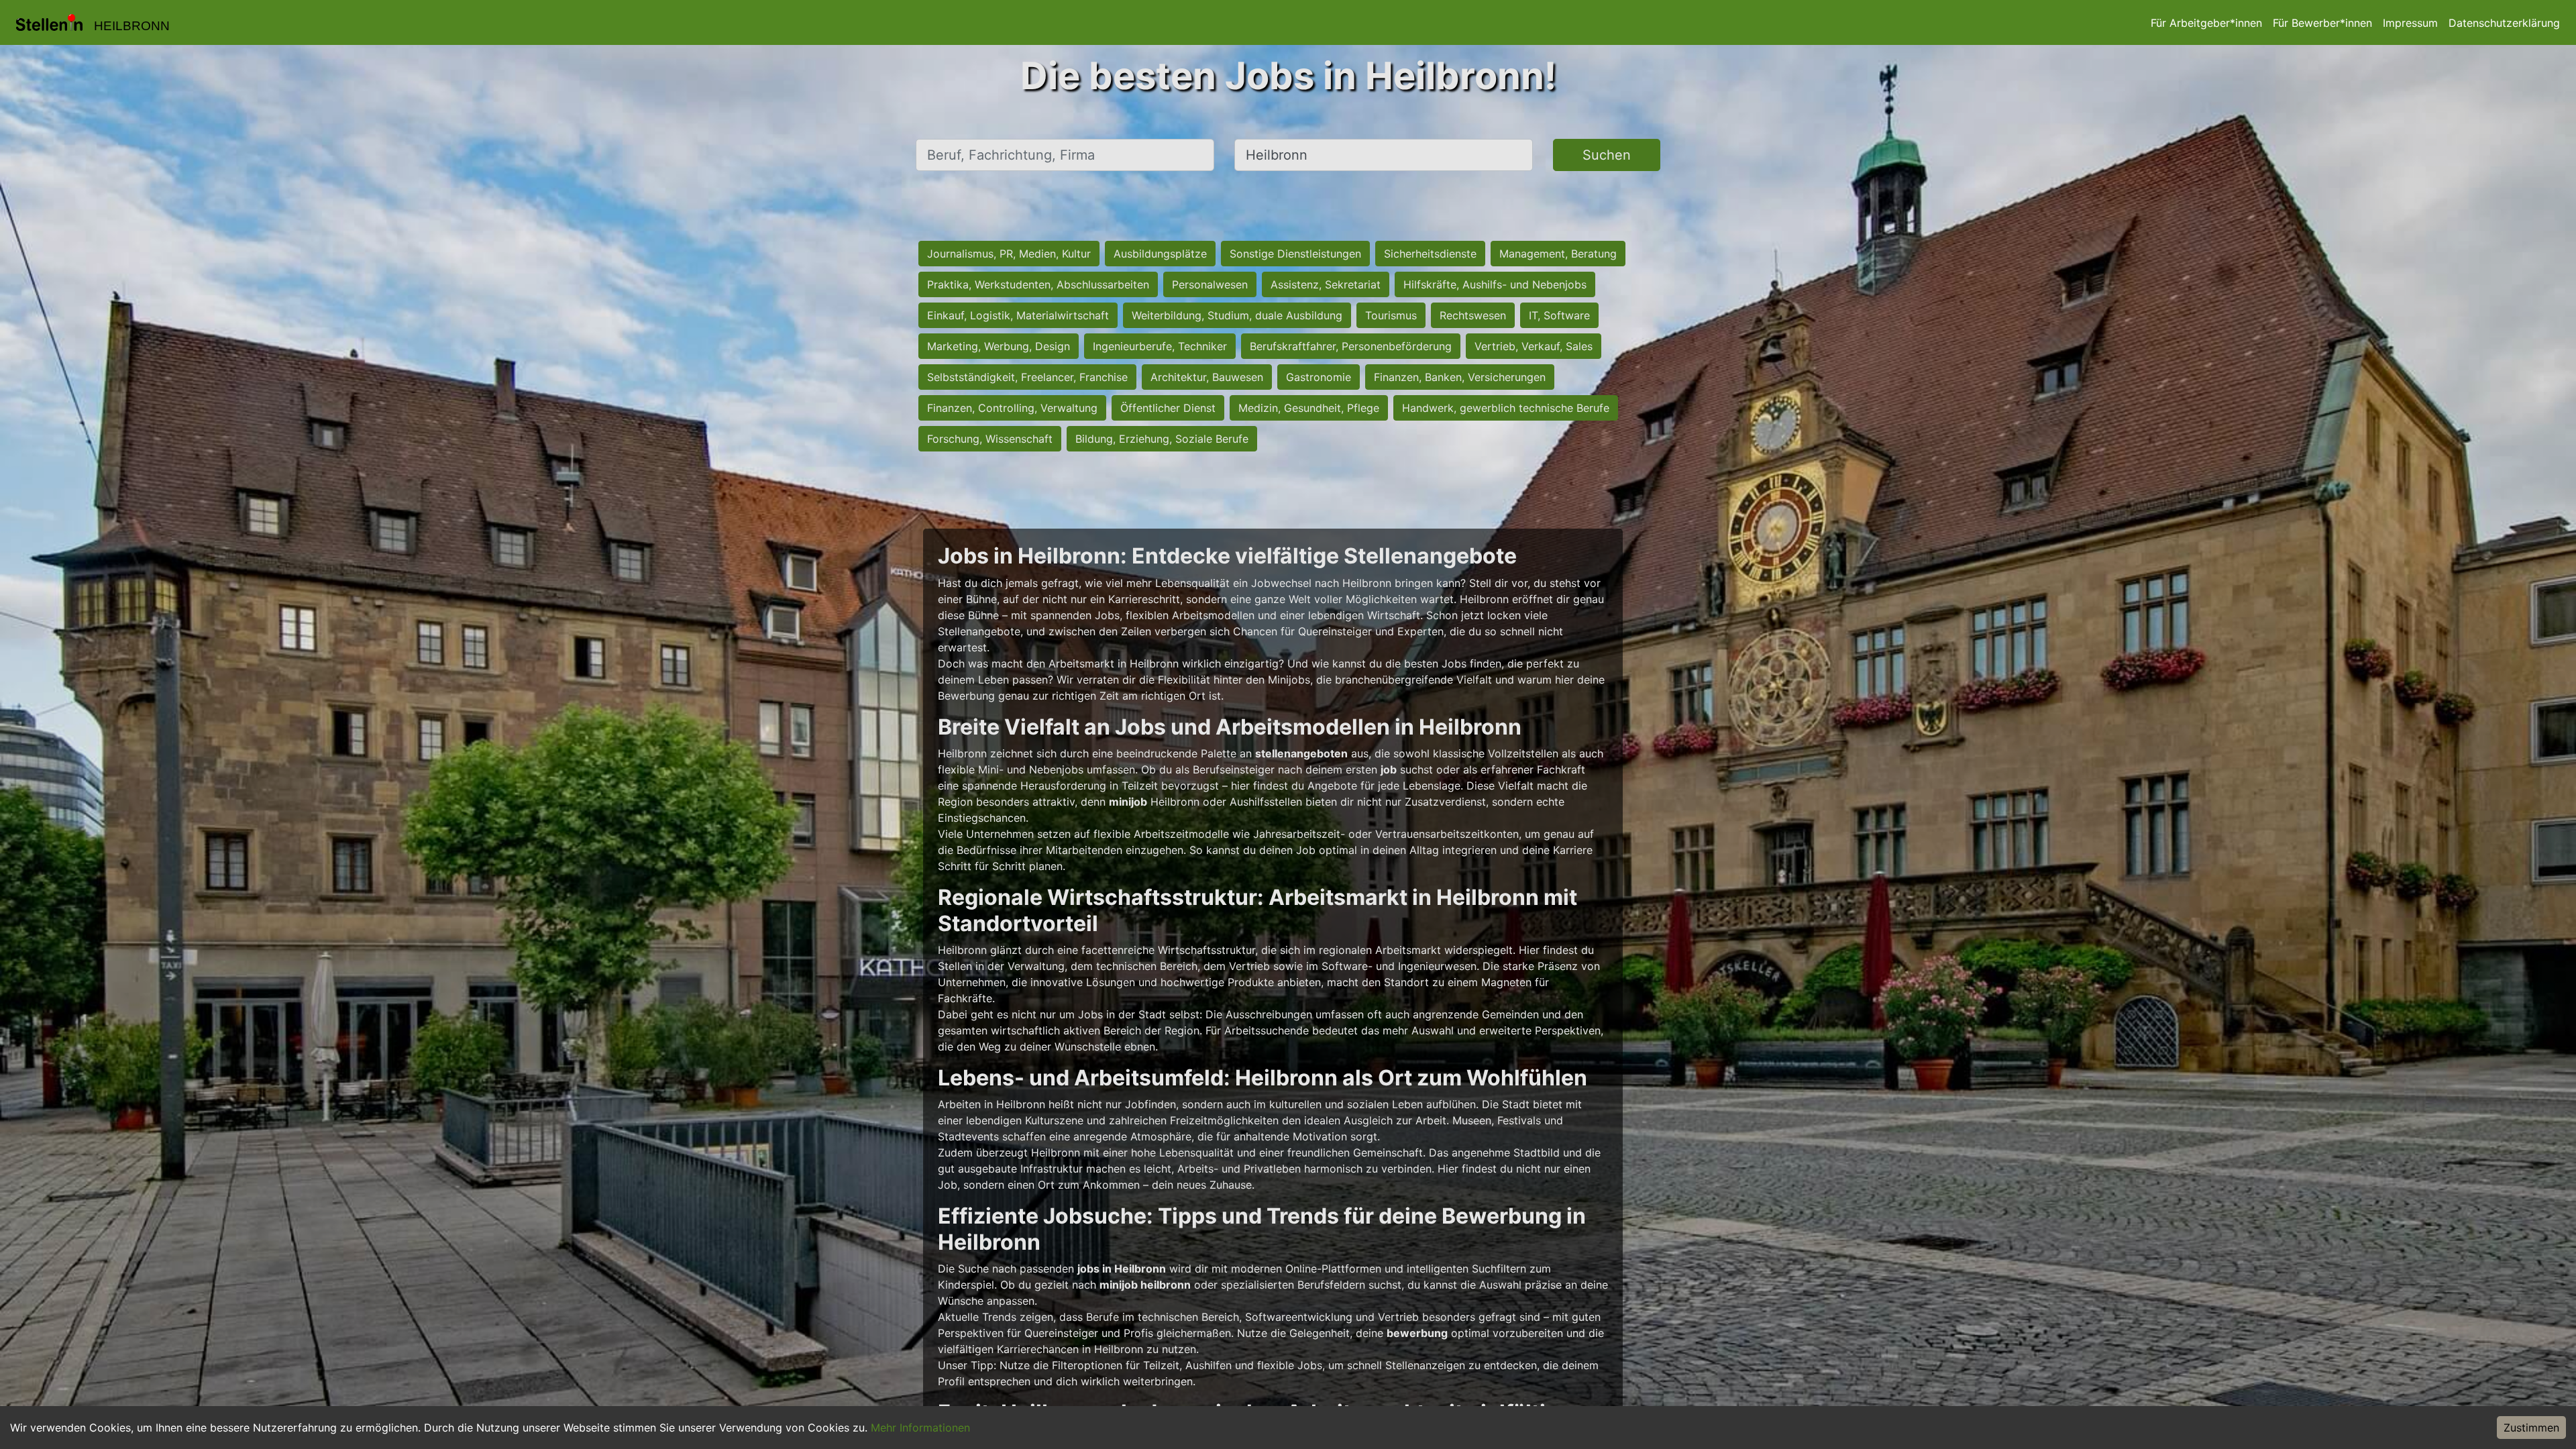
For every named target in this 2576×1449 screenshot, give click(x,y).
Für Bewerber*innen (2322, 23)
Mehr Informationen (920, 1428)
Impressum (2410, 23)
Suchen (1607, 155)
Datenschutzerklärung (2504, 23)
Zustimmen (2531, 1428)
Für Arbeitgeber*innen (2206, 23)
